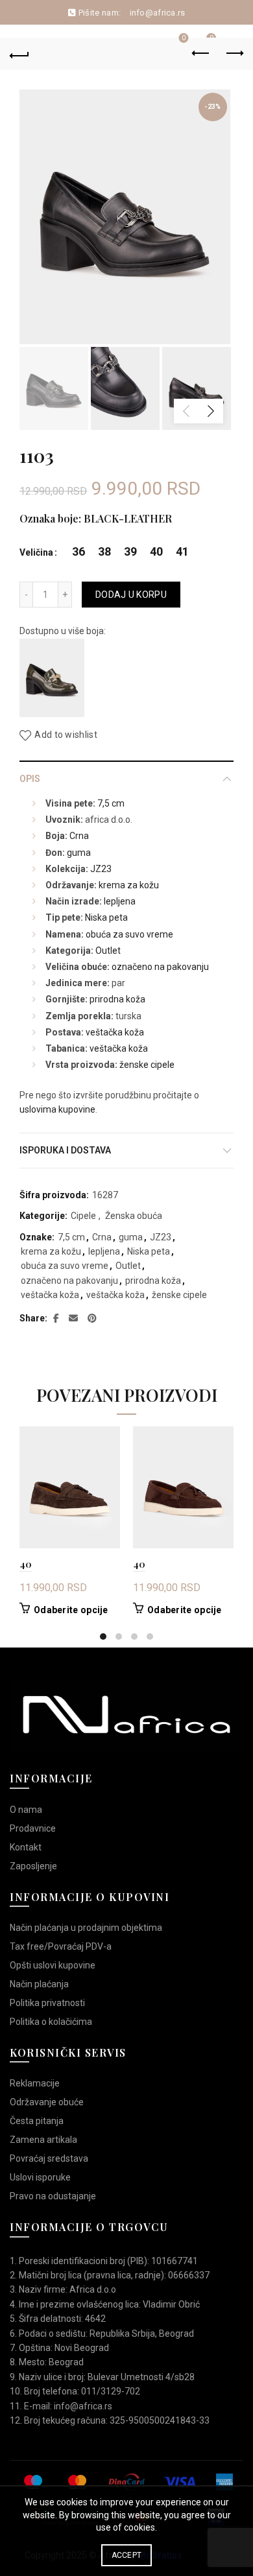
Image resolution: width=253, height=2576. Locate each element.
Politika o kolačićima (51, 2022)
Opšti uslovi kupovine (53, 1965)
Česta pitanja (37, 2121)
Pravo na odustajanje (53, 2196)
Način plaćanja (39, 1984)
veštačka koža (115, 1032)
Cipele (83, 1216)
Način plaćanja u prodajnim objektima (86, 1928)
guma (79, 853)
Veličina (36, 552)
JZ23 (101, 869)
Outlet (108, 951)
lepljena (120, 901)
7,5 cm (111, 803)
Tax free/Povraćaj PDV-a (61, 1946)
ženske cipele (147, 1065)
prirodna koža (117, 999)
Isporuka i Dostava (65, 1150)
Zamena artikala (43, 2140)
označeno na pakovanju (160, 967)
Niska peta (106, 917)
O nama (26, 1810)
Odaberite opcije (71, 1610)
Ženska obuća (134, 1216)
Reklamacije (35, 2083)
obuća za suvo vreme (129, 934)
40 (26, 1564)
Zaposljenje (33, 1866)
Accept (127, 2555)
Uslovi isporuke (40, 2177)
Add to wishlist (66, 735)
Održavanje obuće (47, 2102)
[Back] (19, 54)
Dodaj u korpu (131, 595)
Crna (79, 836)
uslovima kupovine (57, 1109)
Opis (30, 779)
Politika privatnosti (47, 2003)
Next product (234, 54)
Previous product (201, 54)
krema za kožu (129, 885)
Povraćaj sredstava (49, 2158)
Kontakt (26, 1847)
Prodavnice (33, 1828)
